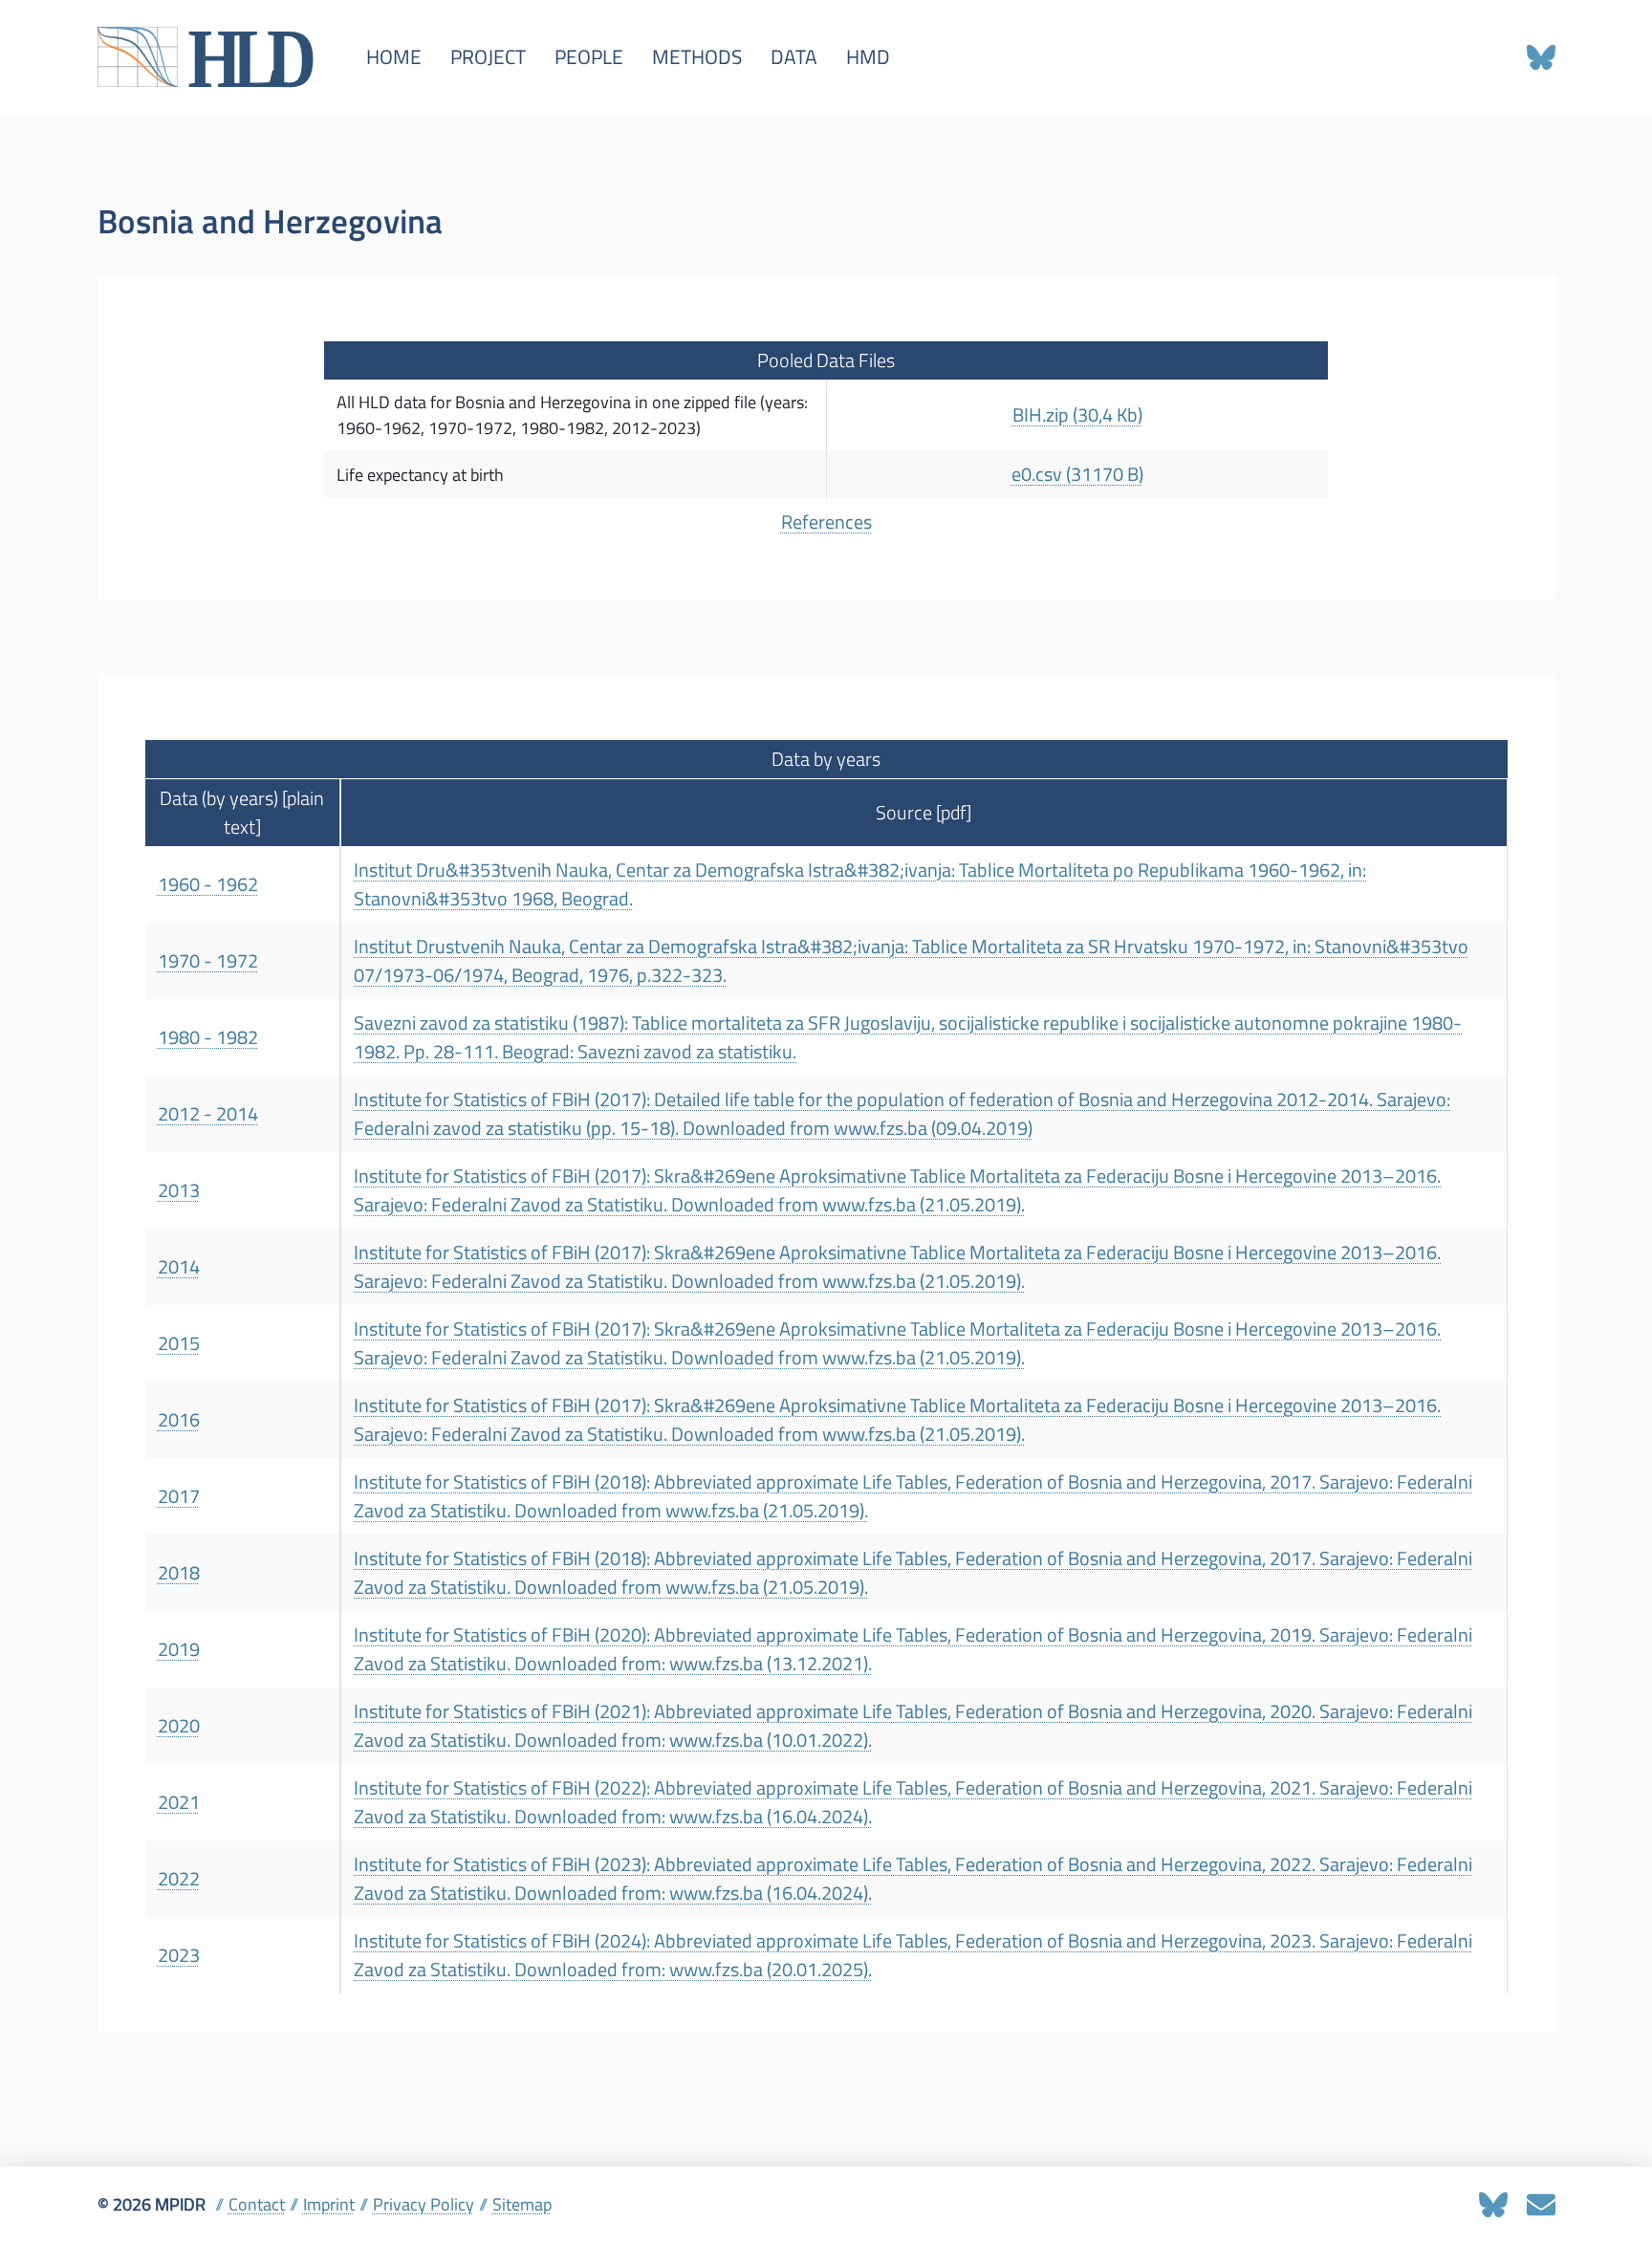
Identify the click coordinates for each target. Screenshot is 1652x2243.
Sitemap (522, 2204)
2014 (179, 1267)
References (826, 522)
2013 (179, 1190)
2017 (179, 1496)
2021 (179, 1802)
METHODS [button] (697, 57)
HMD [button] (868, 57)
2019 (179, 1649)
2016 (179, 1420)
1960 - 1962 (208, 884)
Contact (257, 2204)
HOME (394, 57)
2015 (179, 1343)
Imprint (329, 2204)
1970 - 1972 (208, 961)
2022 (179, 1879)
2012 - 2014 (208, 1114)
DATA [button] (794, 57)
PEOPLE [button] (589, 57)
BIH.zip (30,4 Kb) (1077, 415)
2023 (179, 1955)
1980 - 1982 (208, 1037)
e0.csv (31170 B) (1077, 474)
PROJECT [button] (488, 57)
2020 (179, 1726)
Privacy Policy (424, 2204)
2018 (179, 1573)
